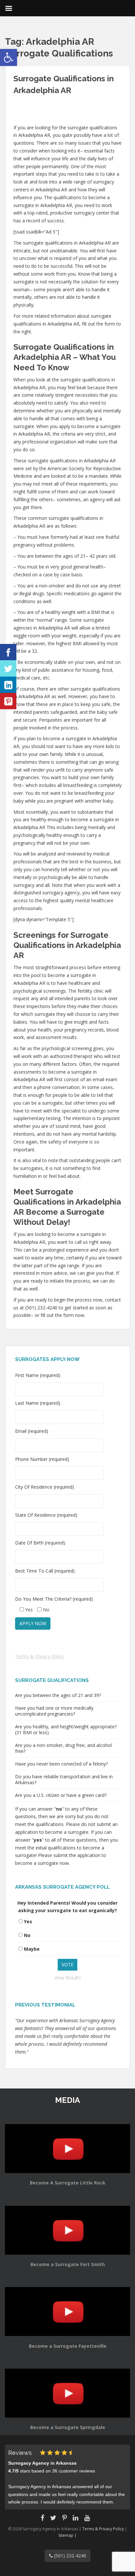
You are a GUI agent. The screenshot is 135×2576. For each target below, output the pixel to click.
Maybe (32, 1949)
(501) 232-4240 (69, 2556)
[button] (9, 57)
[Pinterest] (8, 701)
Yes (28, 1921)
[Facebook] (8, 652)
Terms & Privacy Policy (39, 1656)
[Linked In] (8, 685)
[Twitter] (8, 668)
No (27, 1935)
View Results (68, 1978)
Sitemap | (67, 2535)
